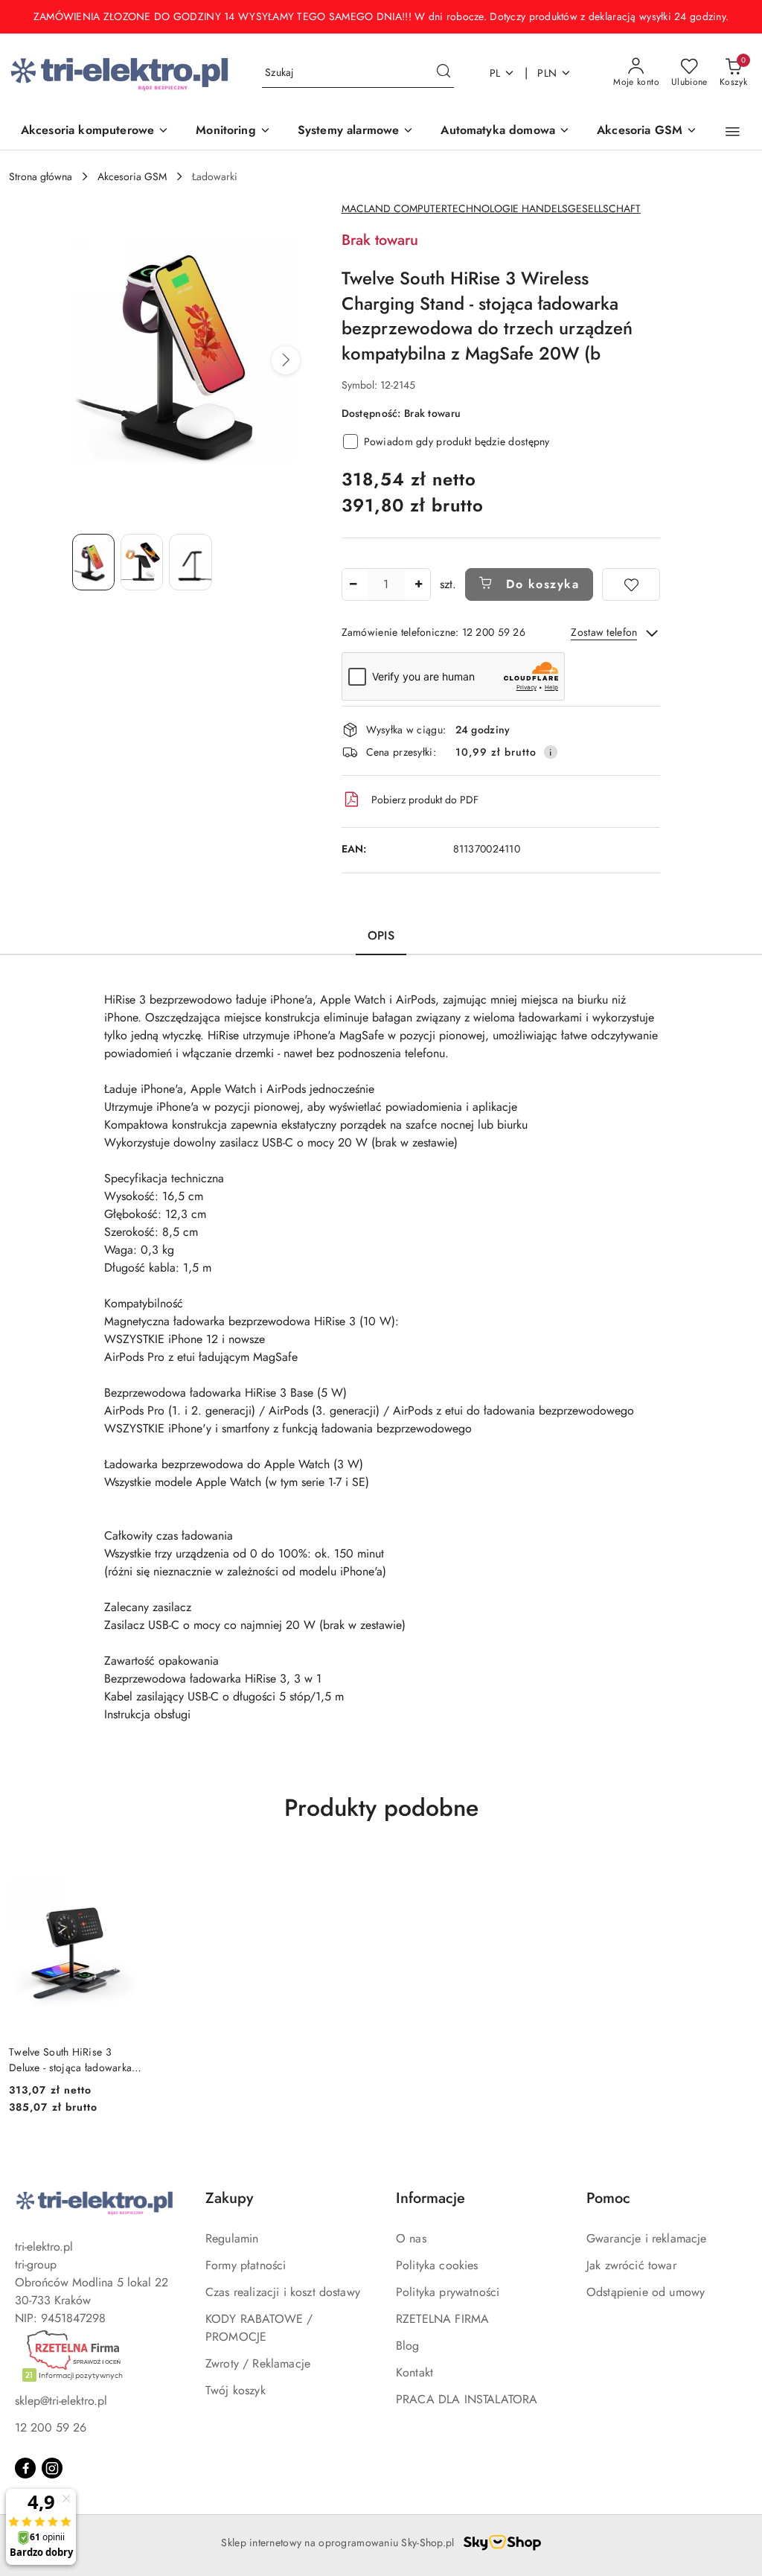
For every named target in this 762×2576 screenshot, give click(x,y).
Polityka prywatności (448, 2292)
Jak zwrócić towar (631, 2265)
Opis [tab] (381, 935)
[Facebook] (25, 2468)
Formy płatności (246, 2265)
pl (495, 73)
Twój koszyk (236, 2390)
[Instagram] (52, 2468)
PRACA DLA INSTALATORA (467, 2399)
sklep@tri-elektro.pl (61, 2401)
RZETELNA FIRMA (442, 2319)
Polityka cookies (437, 2265)
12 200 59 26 (51, 2427)
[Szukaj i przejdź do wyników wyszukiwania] (444, 73)
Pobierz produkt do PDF (425, 800)
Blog (408, 2346)
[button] (733, 132)
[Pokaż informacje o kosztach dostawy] (551, 752)
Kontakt (414, 2372)
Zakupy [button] (229, 2198)
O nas (411, 2238)
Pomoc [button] (608, 2198)
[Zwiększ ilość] (419, 584)
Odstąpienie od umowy (646, 2292)
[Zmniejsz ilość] (353, 584)
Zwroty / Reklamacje (258, 2363)
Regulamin (232, 2238)
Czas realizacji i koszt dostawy (283, 2292)
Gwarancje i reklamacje (647, 2238)
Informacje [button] (430, 2198)
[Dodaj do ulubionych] (631, 584)
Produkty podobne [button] (381, 1808)
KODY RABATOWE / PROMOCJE (259, 2328)
